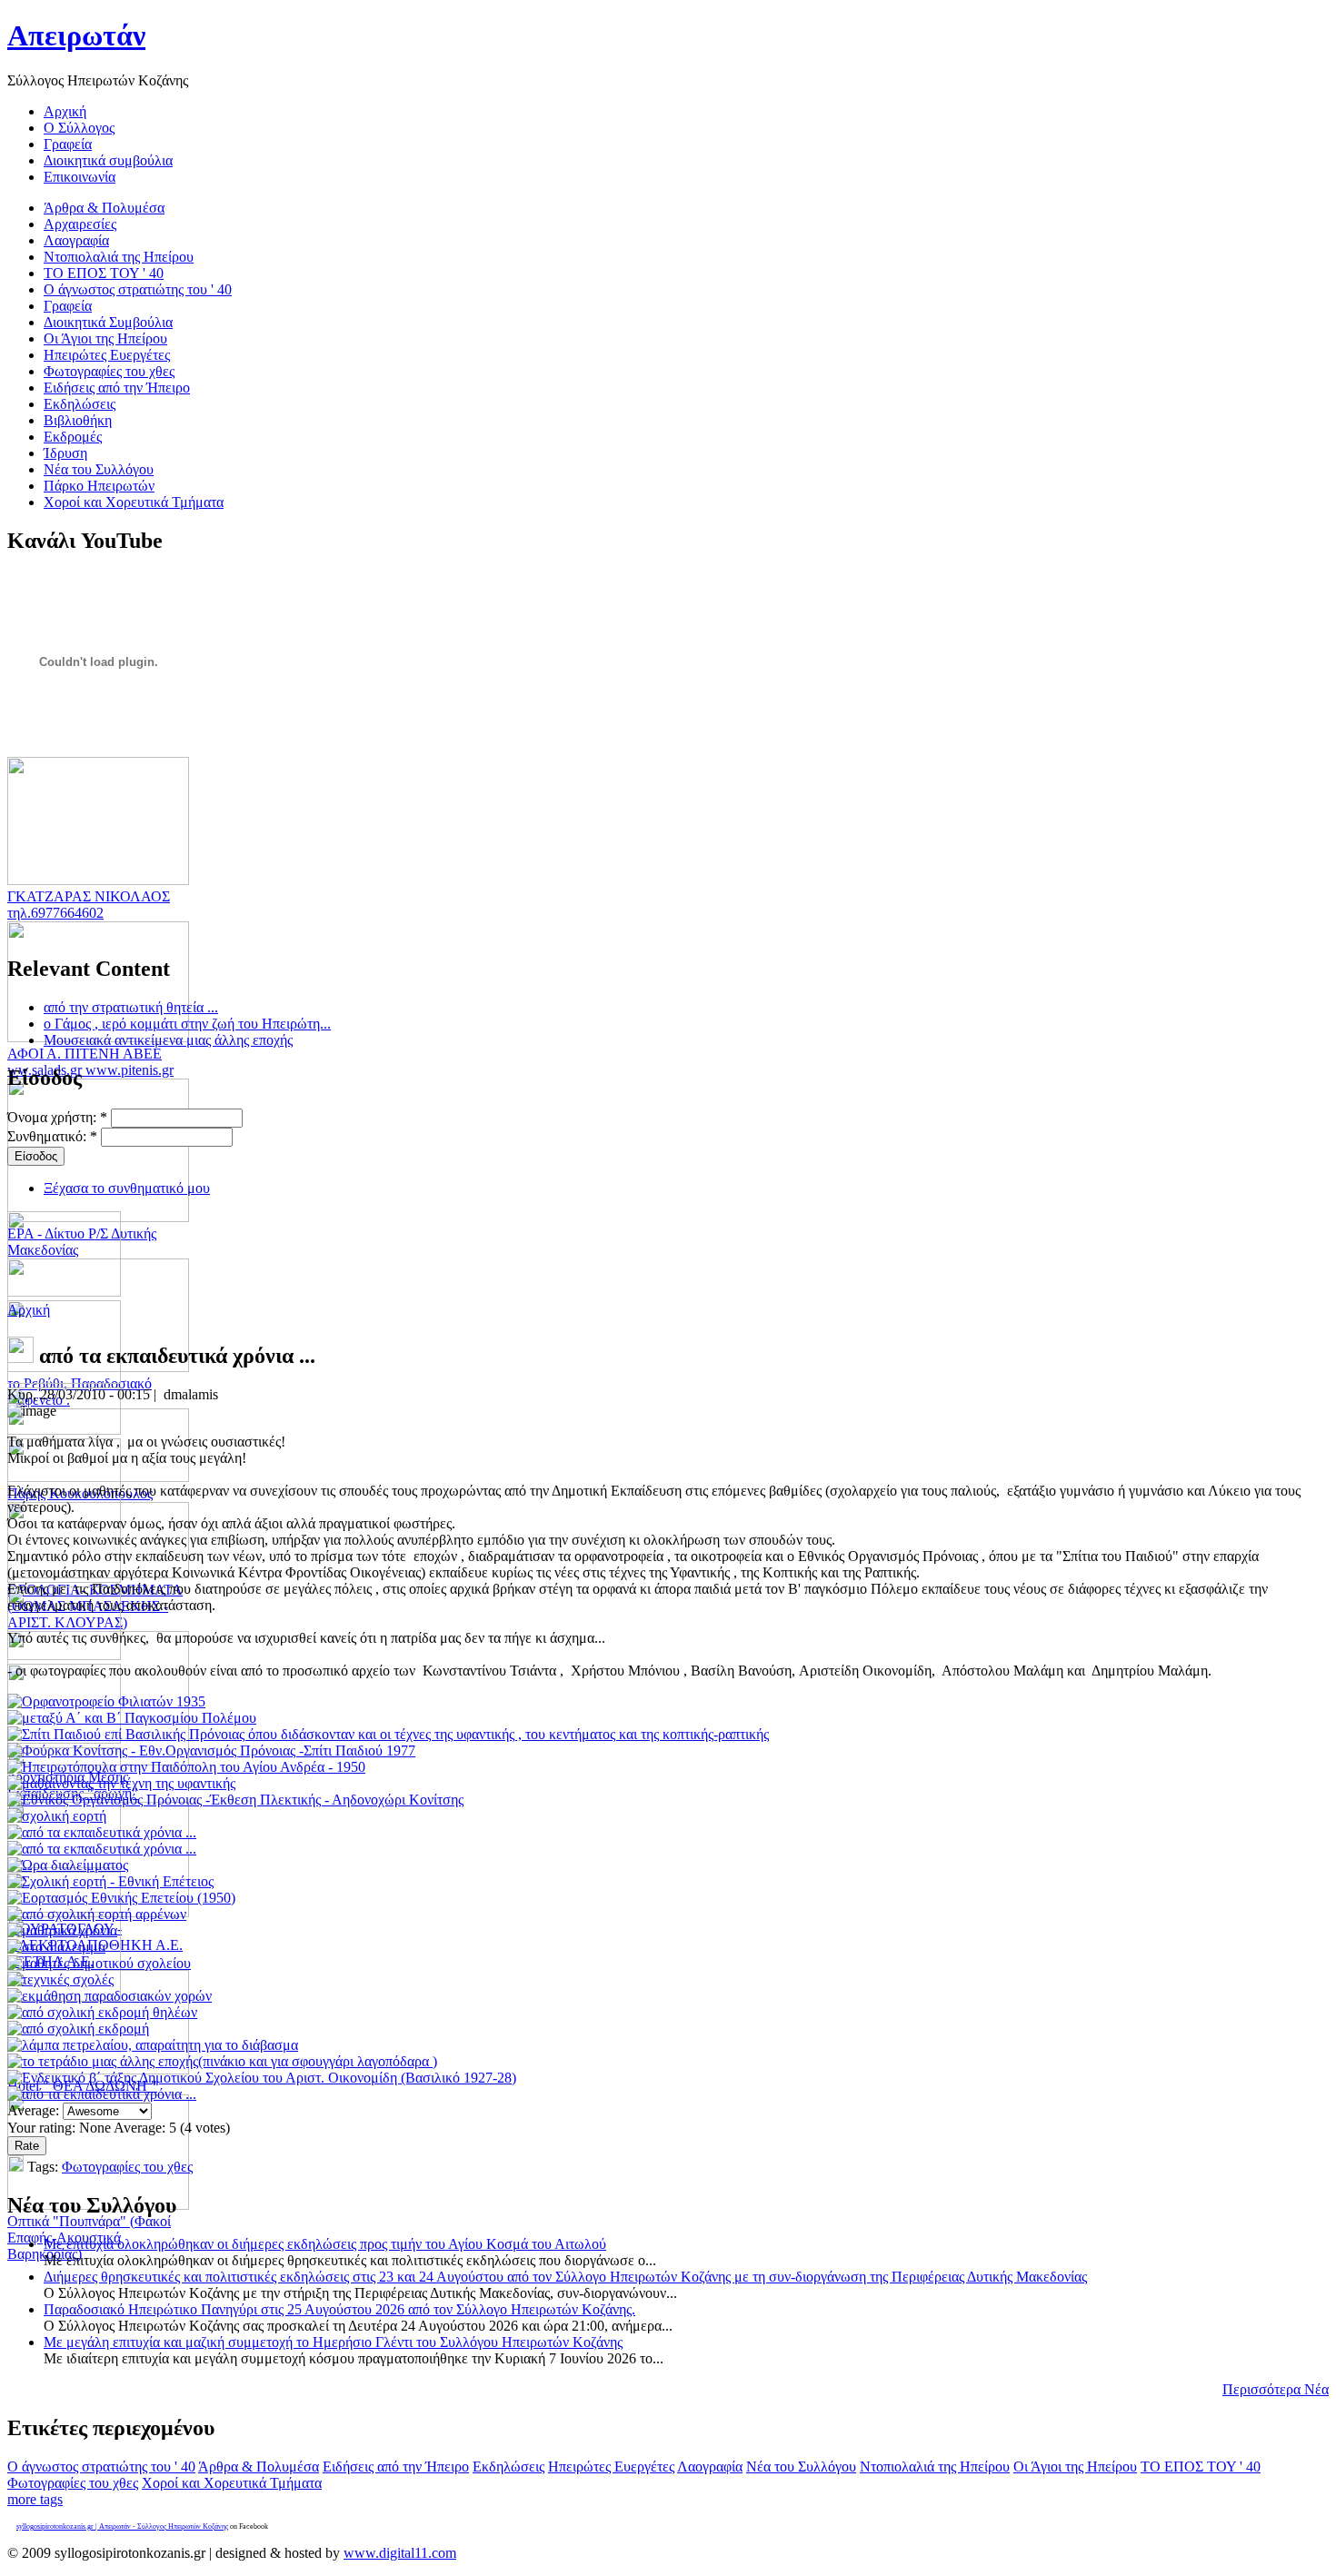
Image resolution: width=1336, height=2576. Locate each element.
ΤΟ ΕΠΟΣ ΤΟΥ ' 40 (1201, 2467)
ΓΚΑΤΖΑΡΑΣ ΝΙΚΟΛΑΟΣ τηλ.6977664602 (89, 905)
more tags (35, 2499)
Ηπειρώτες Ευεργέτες (611, 2467)
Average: (35, 2110)
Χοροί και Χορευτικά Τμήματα (232, 2483)
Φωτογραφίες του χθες (127, 2167)
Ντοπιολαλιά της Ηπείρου (935, 2467)
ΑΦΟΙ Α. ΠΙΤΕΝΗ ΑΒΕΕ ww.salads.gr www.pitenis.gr (90, 1062)
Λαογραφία (710, 2467)
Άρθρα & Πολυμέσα (259, 2467)
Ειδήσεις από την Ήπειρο (396, 2467)
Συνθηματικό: (52, 1136)
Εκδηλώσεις (508, 2467)
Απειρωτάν (76, 35)
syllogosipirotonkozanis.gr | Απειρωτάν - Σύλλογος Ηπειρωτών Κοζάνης (122, 2526)
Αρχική (29, 1310)
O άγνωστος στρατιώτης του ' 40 (101, 2467)
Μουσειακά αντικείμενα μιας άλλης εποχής (168, 1040)
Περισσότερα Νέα (1276, 2389)
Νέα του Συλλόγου (801, 2467)
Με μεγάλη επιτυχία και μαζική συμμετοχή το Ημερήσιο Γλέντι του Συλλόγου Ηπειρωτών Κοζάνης (333, 2342)
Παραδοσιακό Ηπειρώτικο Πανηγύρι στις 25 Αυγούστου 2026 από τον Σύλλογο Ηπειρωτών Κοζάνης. (339, 2309)
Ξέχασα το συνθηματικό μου (127, 1188)
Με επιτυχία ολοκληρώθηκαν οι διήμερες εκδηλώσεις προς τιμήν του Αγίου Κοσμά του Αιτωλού (325, 2244)
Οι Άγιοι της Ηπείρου (1075, 2467)
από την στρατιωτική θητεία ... (131, 1007)
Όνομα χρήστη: (57, 1117)
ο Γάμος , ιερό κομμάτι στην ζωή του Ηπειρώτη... (187, 1024)
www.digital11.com (400, 2553)
